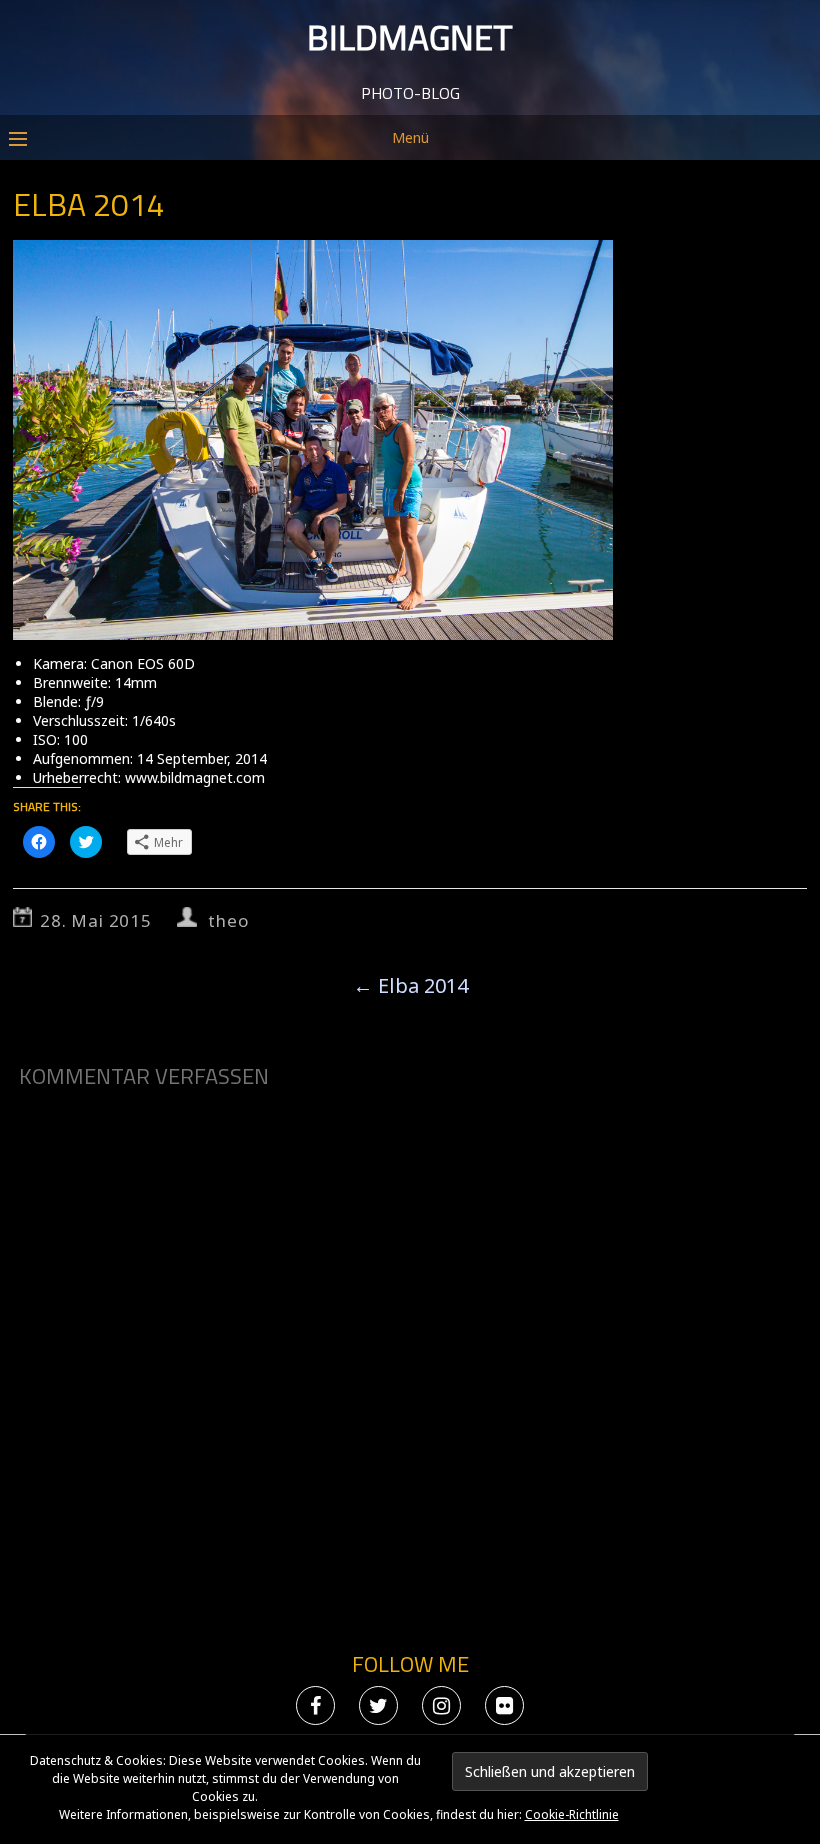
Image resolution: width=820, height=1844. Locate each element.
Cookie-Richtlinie (572, 1814)
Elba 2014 (410, 985)
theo (228, 920)
